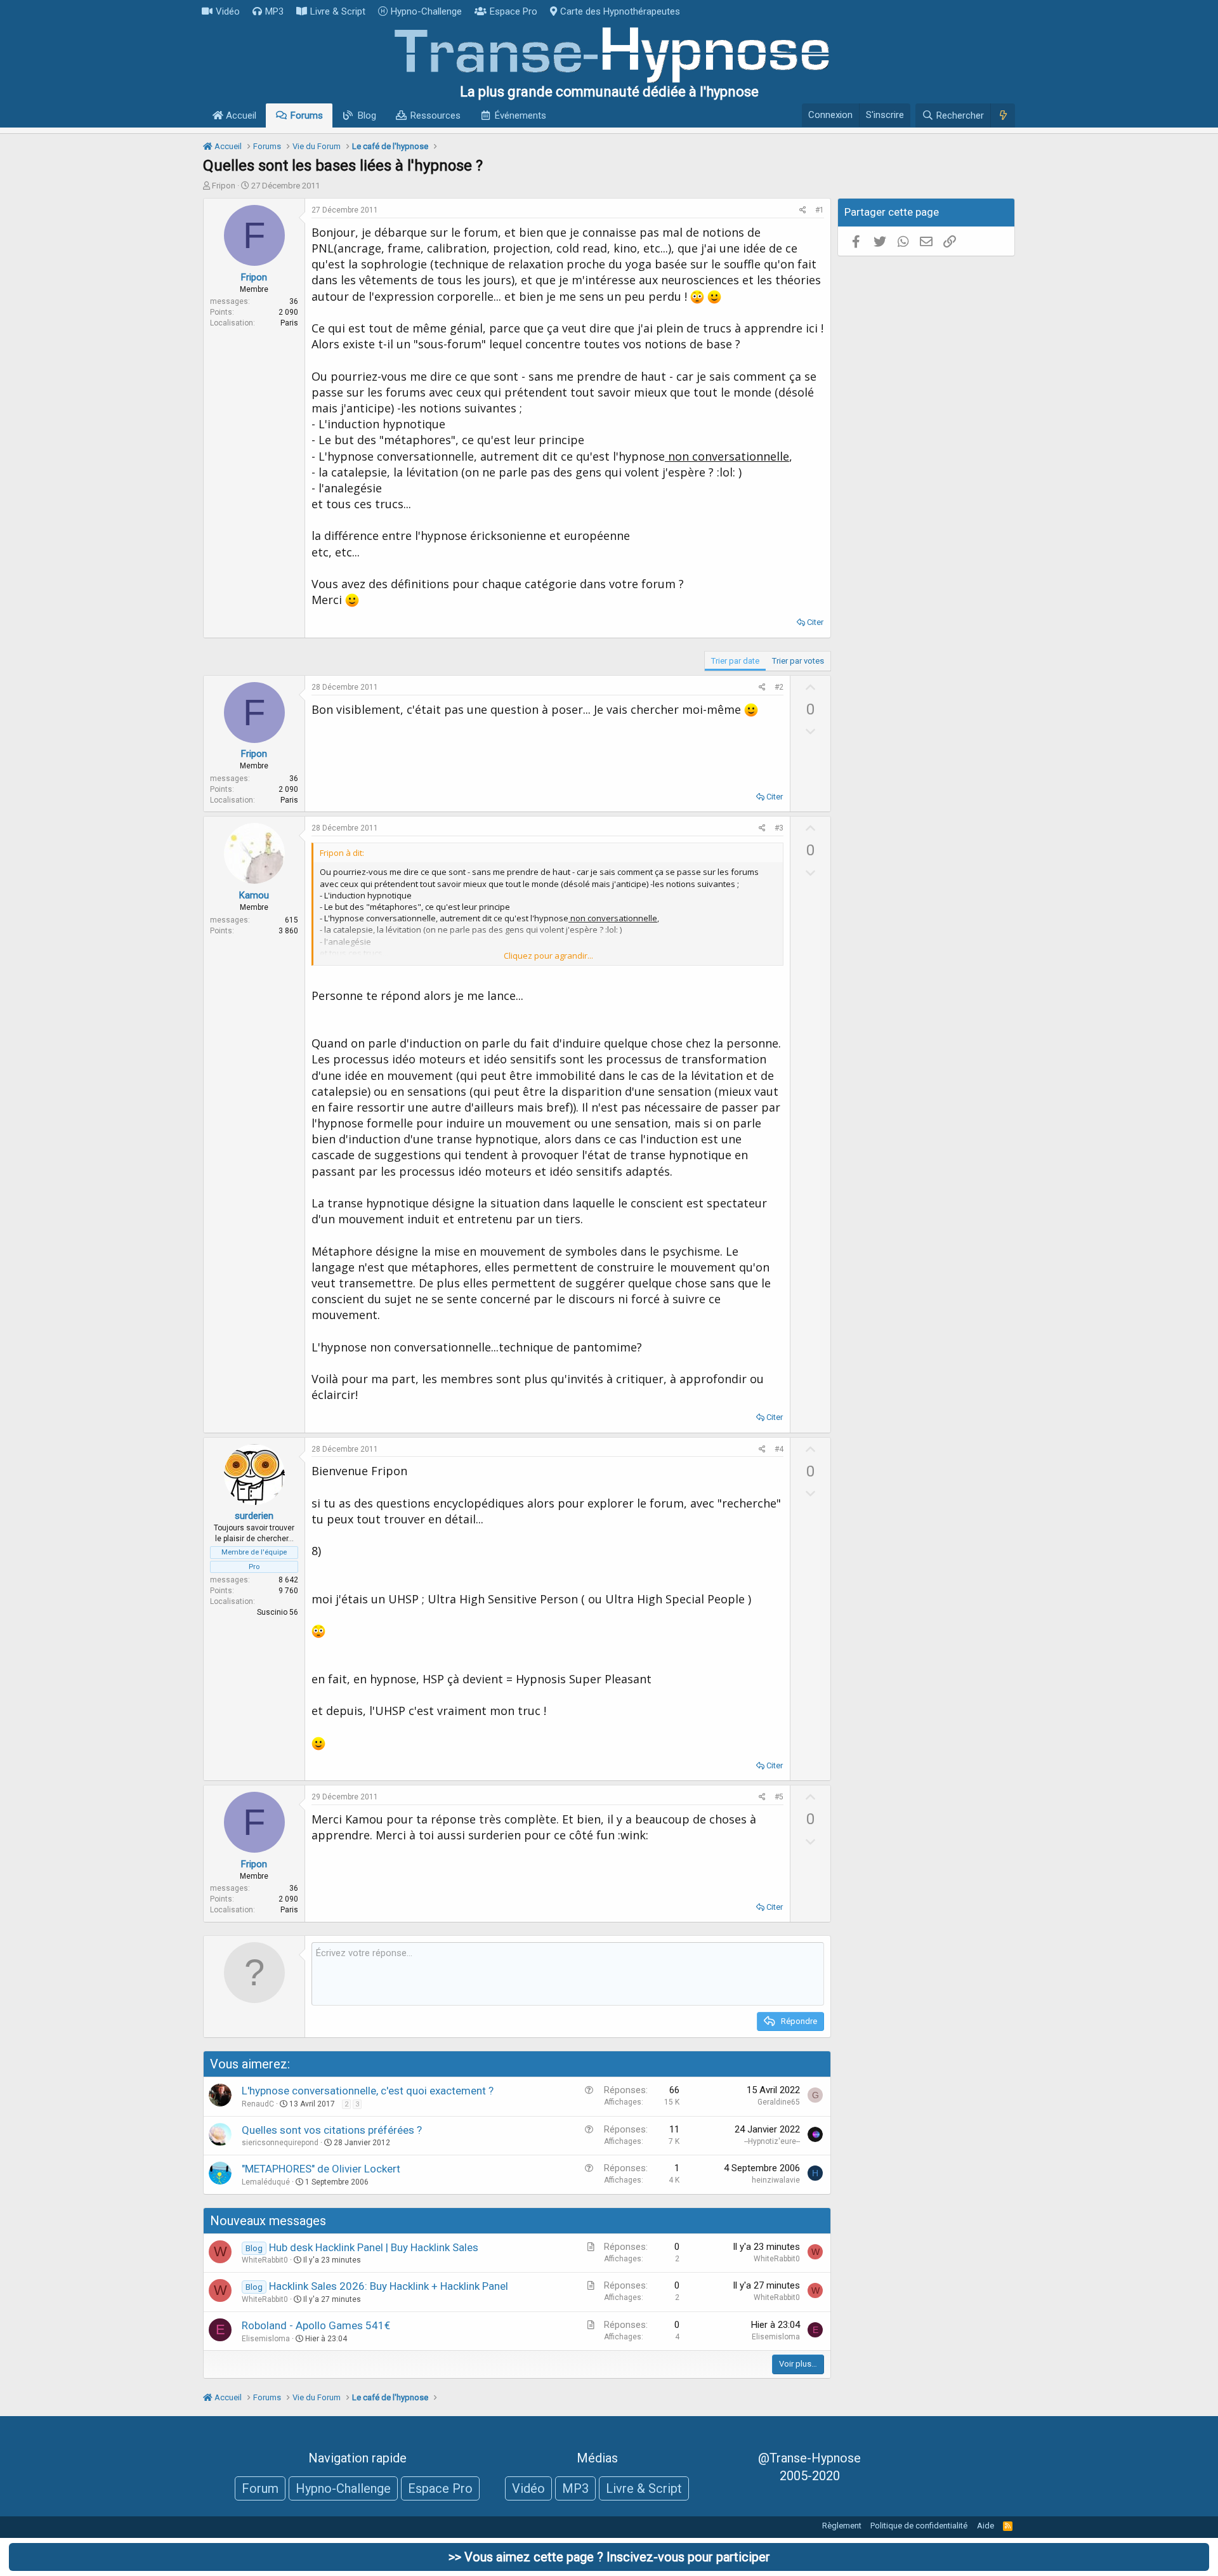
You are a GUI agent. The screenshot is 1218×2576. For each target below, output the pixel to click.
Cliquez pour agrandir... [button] (548, 956)
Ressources (435, 115)
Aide (986, 2526)
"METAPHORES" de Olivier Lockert (321, 2169)
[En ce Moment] (1003, 115)
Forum (260, 2488)
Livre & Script (338, 11)
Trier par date (735, 661)
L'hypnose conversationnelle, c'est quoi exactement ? (368, 2091)
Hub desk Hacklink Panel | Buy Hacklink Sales (374, 2247)
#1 (820, 210)
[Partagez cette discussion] (803, 210)
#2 (779, 687)
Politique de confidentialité (919, 2526)
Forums (307, 115)
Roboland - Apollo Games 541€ (316, 2325)
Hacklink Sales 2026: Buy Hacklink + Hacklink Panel (389, 2286)
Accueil (240, 115)
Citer (815, 622)
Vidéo (228, 11)
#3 (779, 828)
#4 (779, 1449)
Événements (521, 115)
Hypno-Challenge (426, 11)
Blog (367, 115)
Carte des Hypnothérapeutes (620, 11)
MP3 (274, 11)
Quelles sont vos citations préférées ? (332, 2130)
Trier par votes (798, 661)
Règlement (842, 2526)
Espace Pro (514, 11)
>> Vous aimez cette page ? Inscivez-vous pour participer (609, 2557)
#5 (779, 1797)
